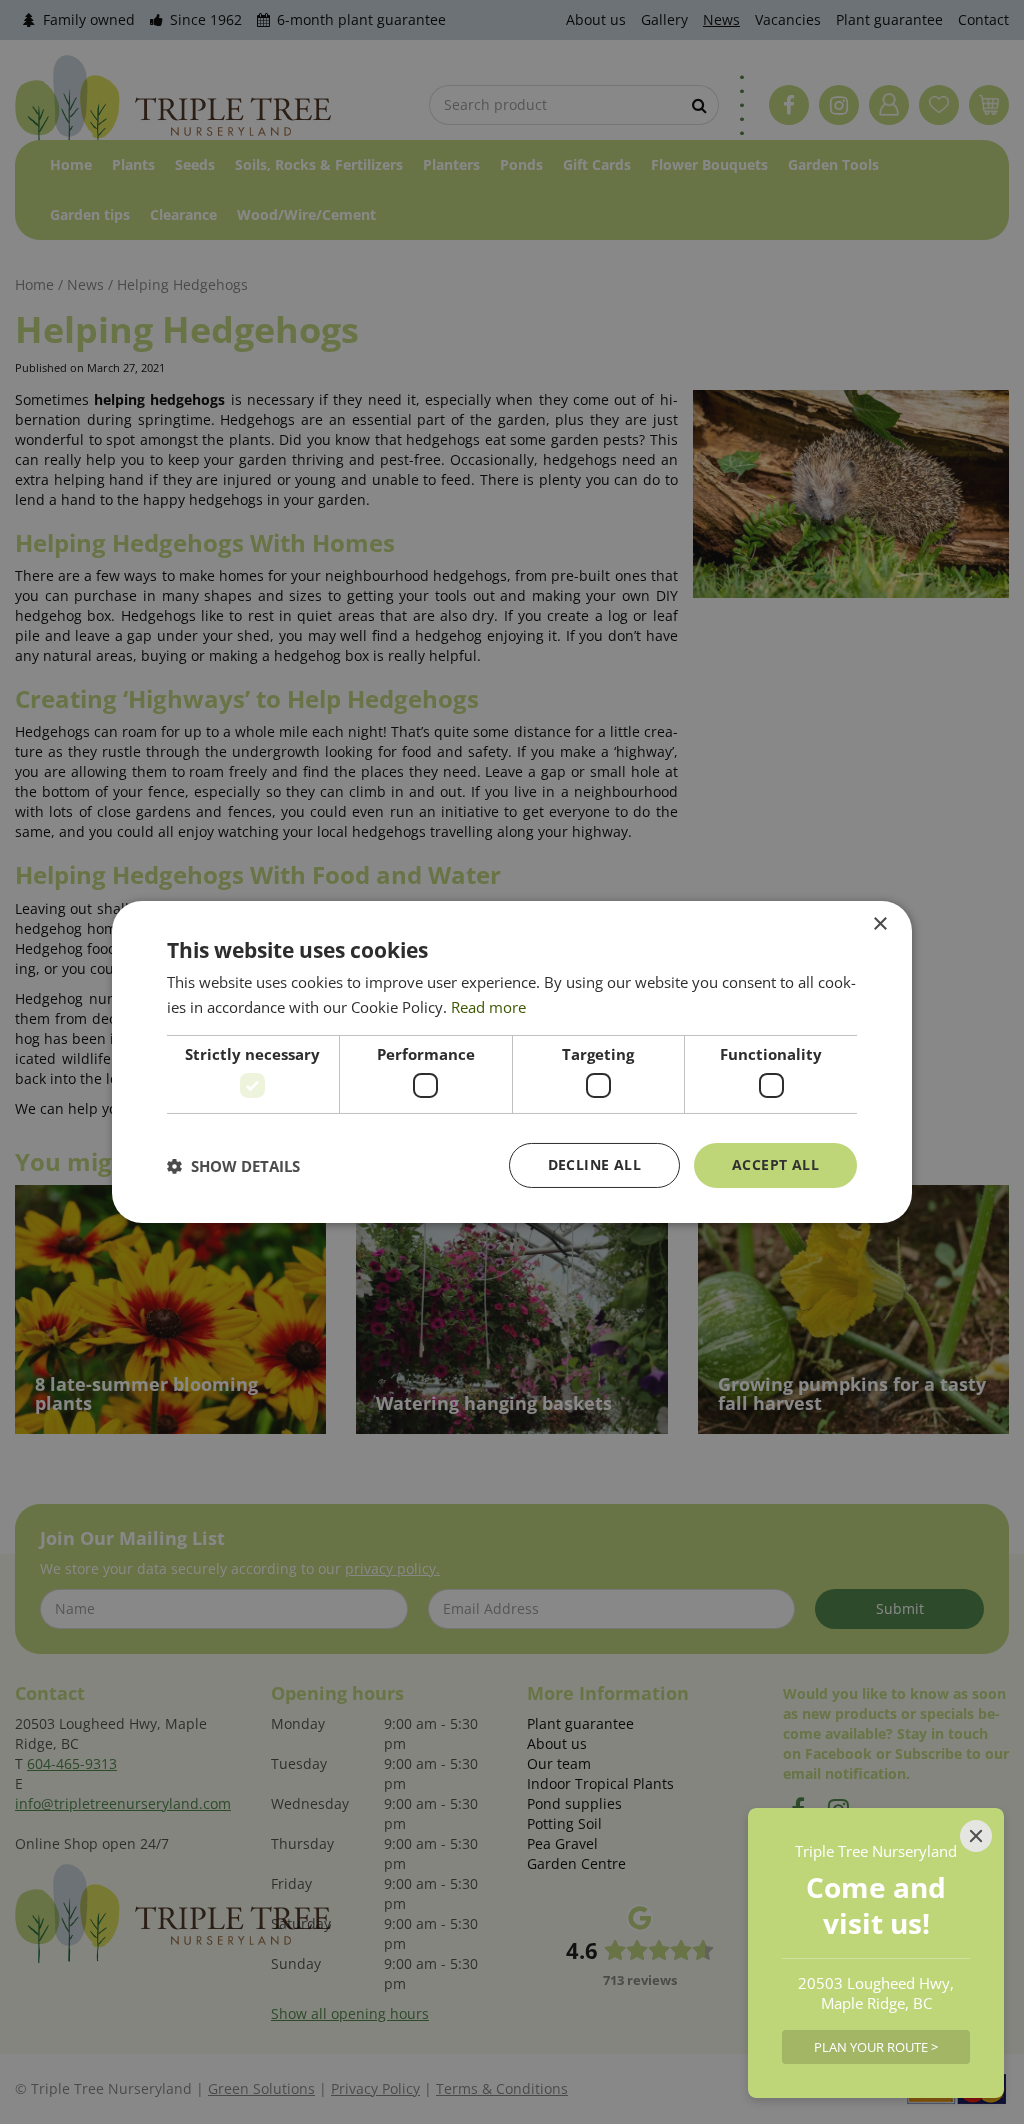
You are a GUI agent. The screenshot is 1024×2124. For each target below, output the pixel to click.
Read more (488, 1007)
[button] (233, 1166)
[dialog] (512, 1062)
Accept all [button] (775, 1164)
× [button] (879, 924)
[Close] (976, 1836)
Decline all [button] (594, 1164)
